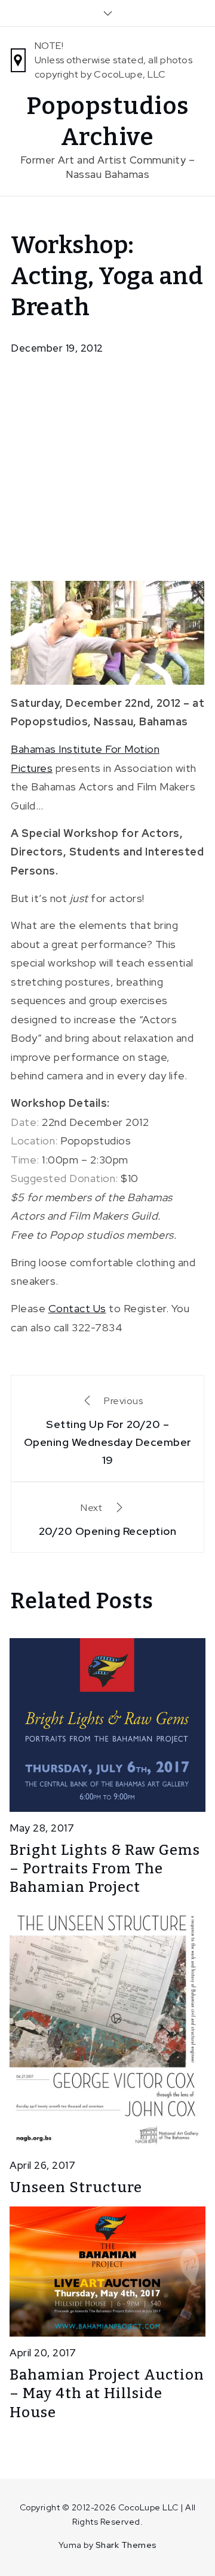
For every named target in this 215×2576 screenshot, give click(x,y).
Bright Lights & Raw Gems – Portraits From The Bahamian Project (105, 1869)
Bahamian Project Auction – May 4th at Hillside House (107, 2393)
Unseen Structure (76, 2187)
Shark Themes (126, 2545)
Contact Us (77, 1308)
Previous (108, 1431)
